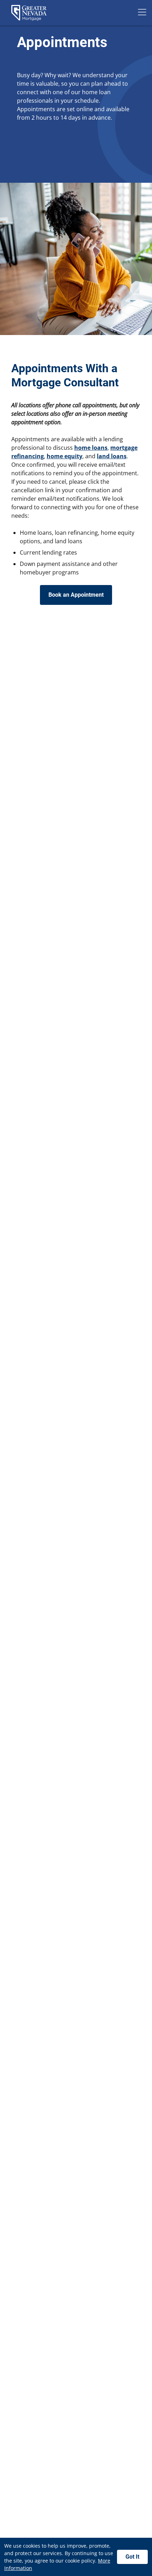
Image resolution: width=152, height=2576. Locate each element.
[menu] (142, 13)
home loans (91, 448)
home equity (65, 456)
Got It (132, 2557)
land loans (112, 456)
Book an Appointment (76, 595)
